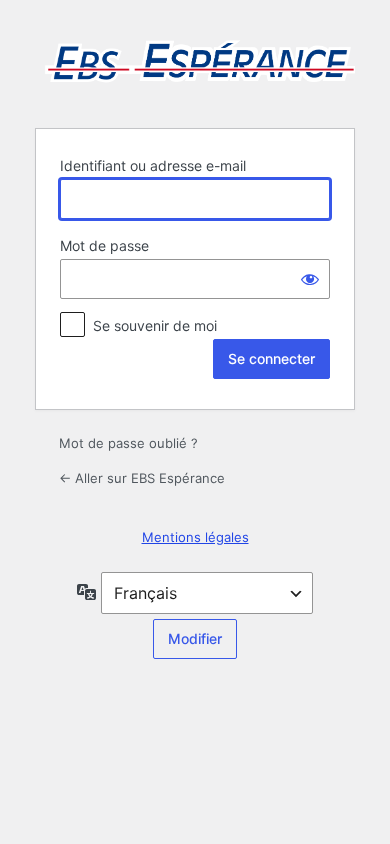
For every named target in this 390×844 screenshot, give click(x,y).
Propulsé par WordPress (195, 62)
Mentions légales (195, 537)
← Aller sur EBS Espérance (142, 478)
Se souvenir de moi (155, 325)
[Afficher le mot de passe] (310, 279)
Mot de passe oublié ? (128, 443)
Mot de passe (104, 245)
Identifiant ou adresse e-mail (153, 165)
